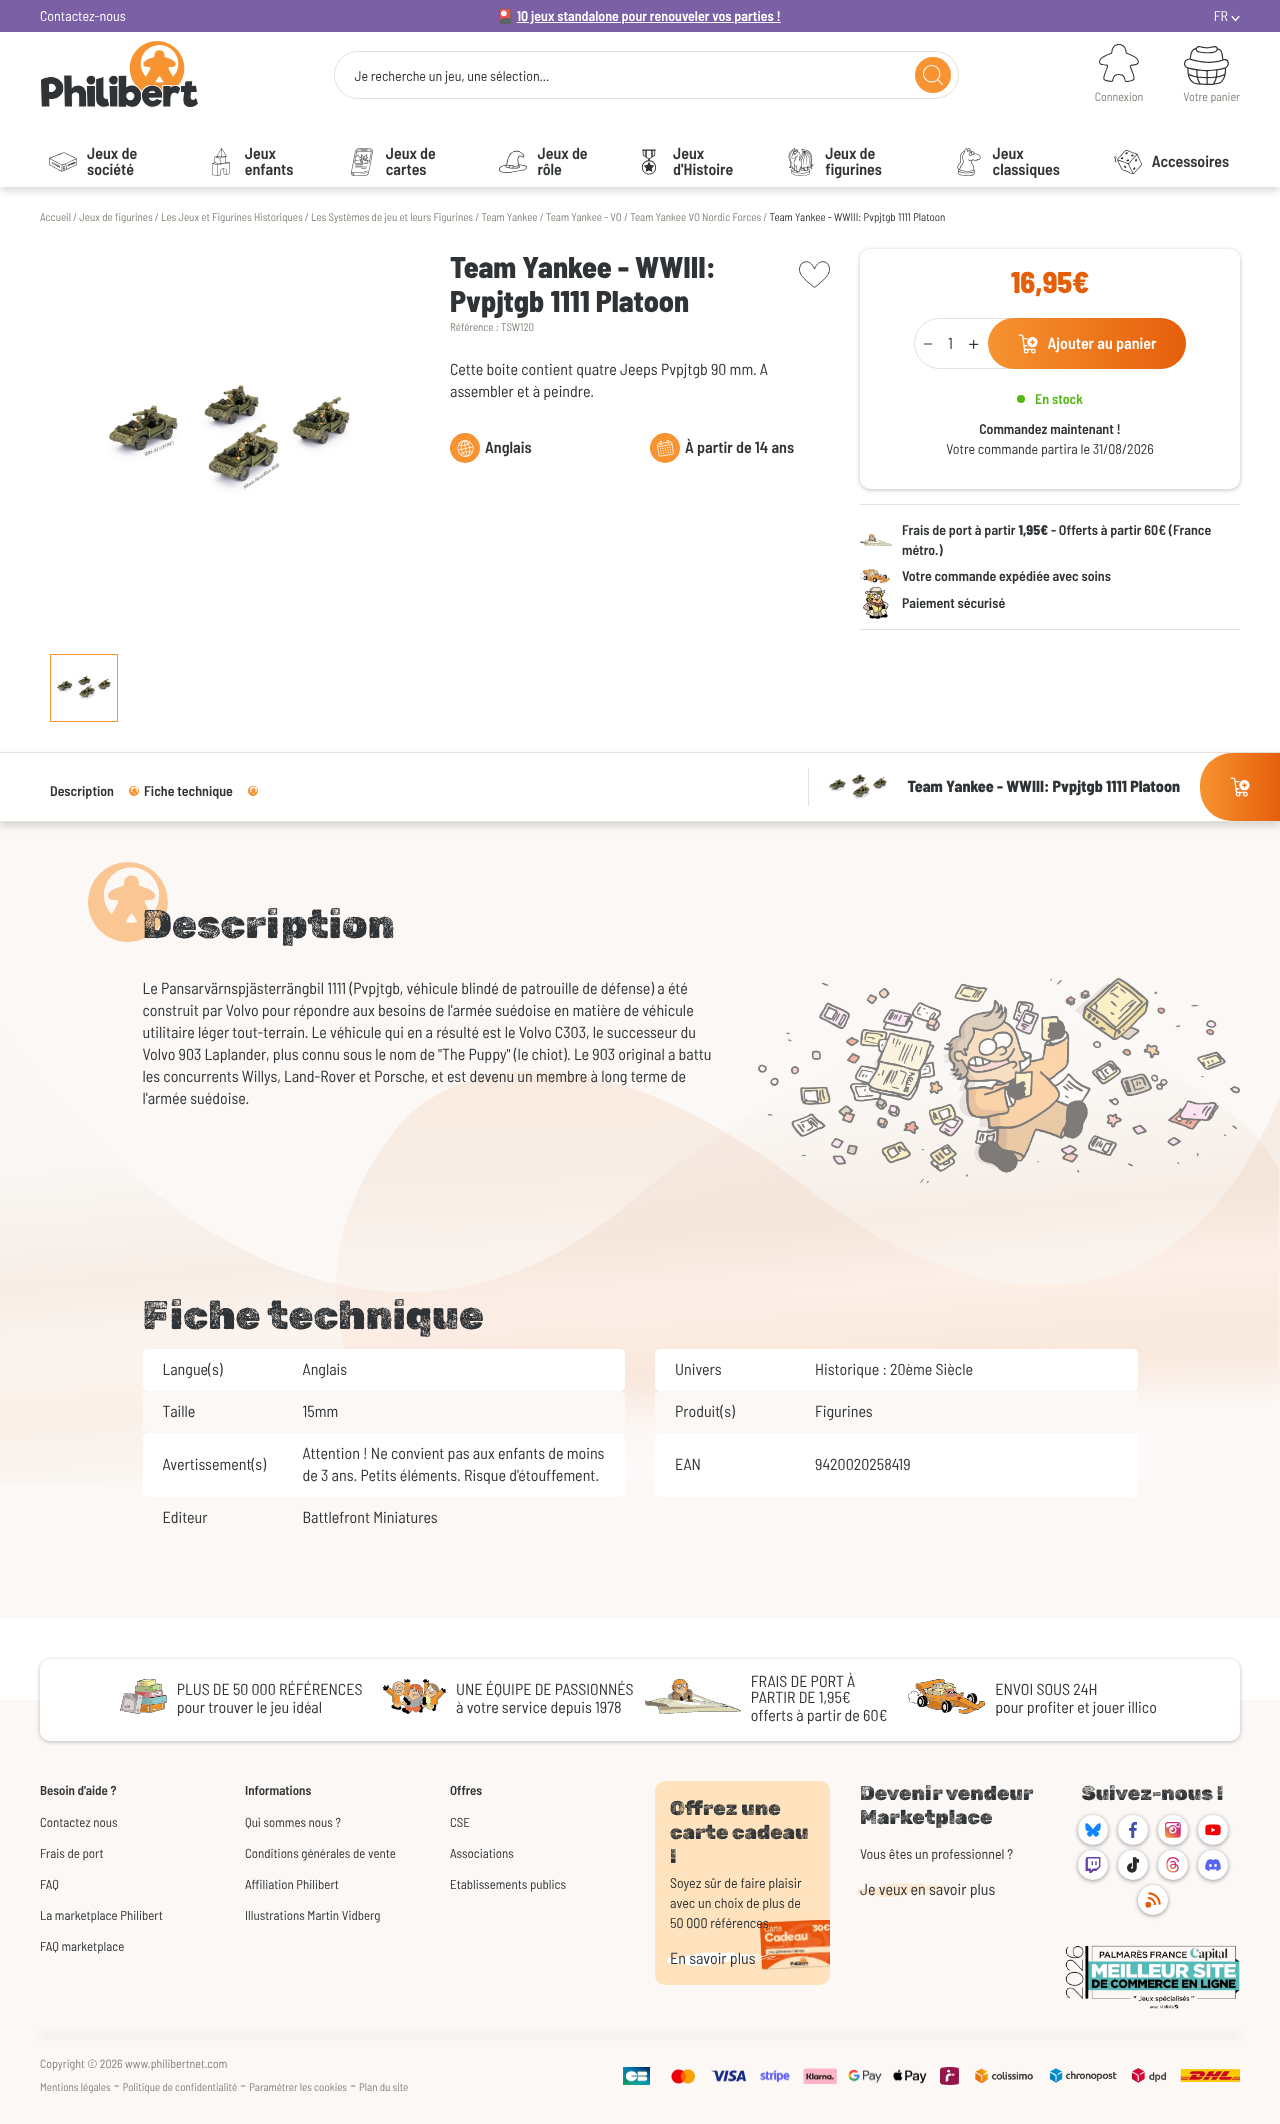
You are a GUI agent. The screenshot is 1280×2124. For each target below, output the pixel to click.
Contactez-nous (83, 15)
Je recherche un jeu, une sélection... (451, 76)
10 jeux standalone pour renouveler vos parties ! (649, 15)
